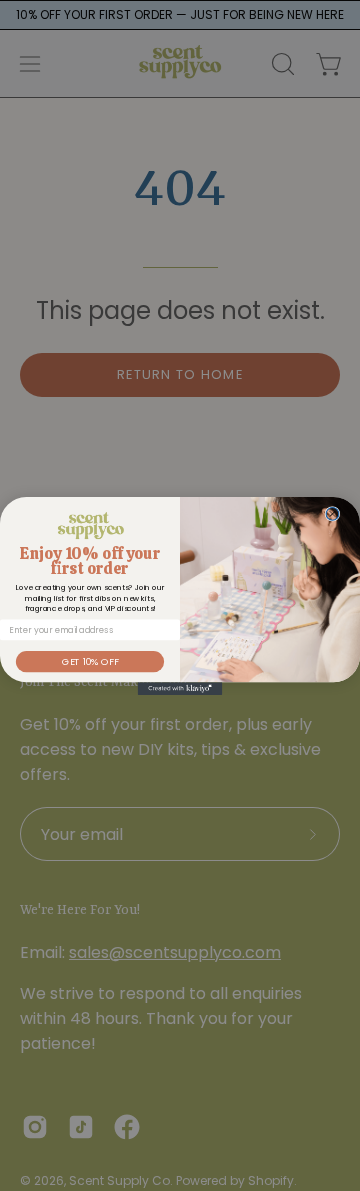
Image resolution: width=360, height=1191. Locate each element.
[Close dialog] (332, 513)
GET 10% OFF (90, 660)
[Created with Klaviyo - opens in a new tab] (180, 688)
